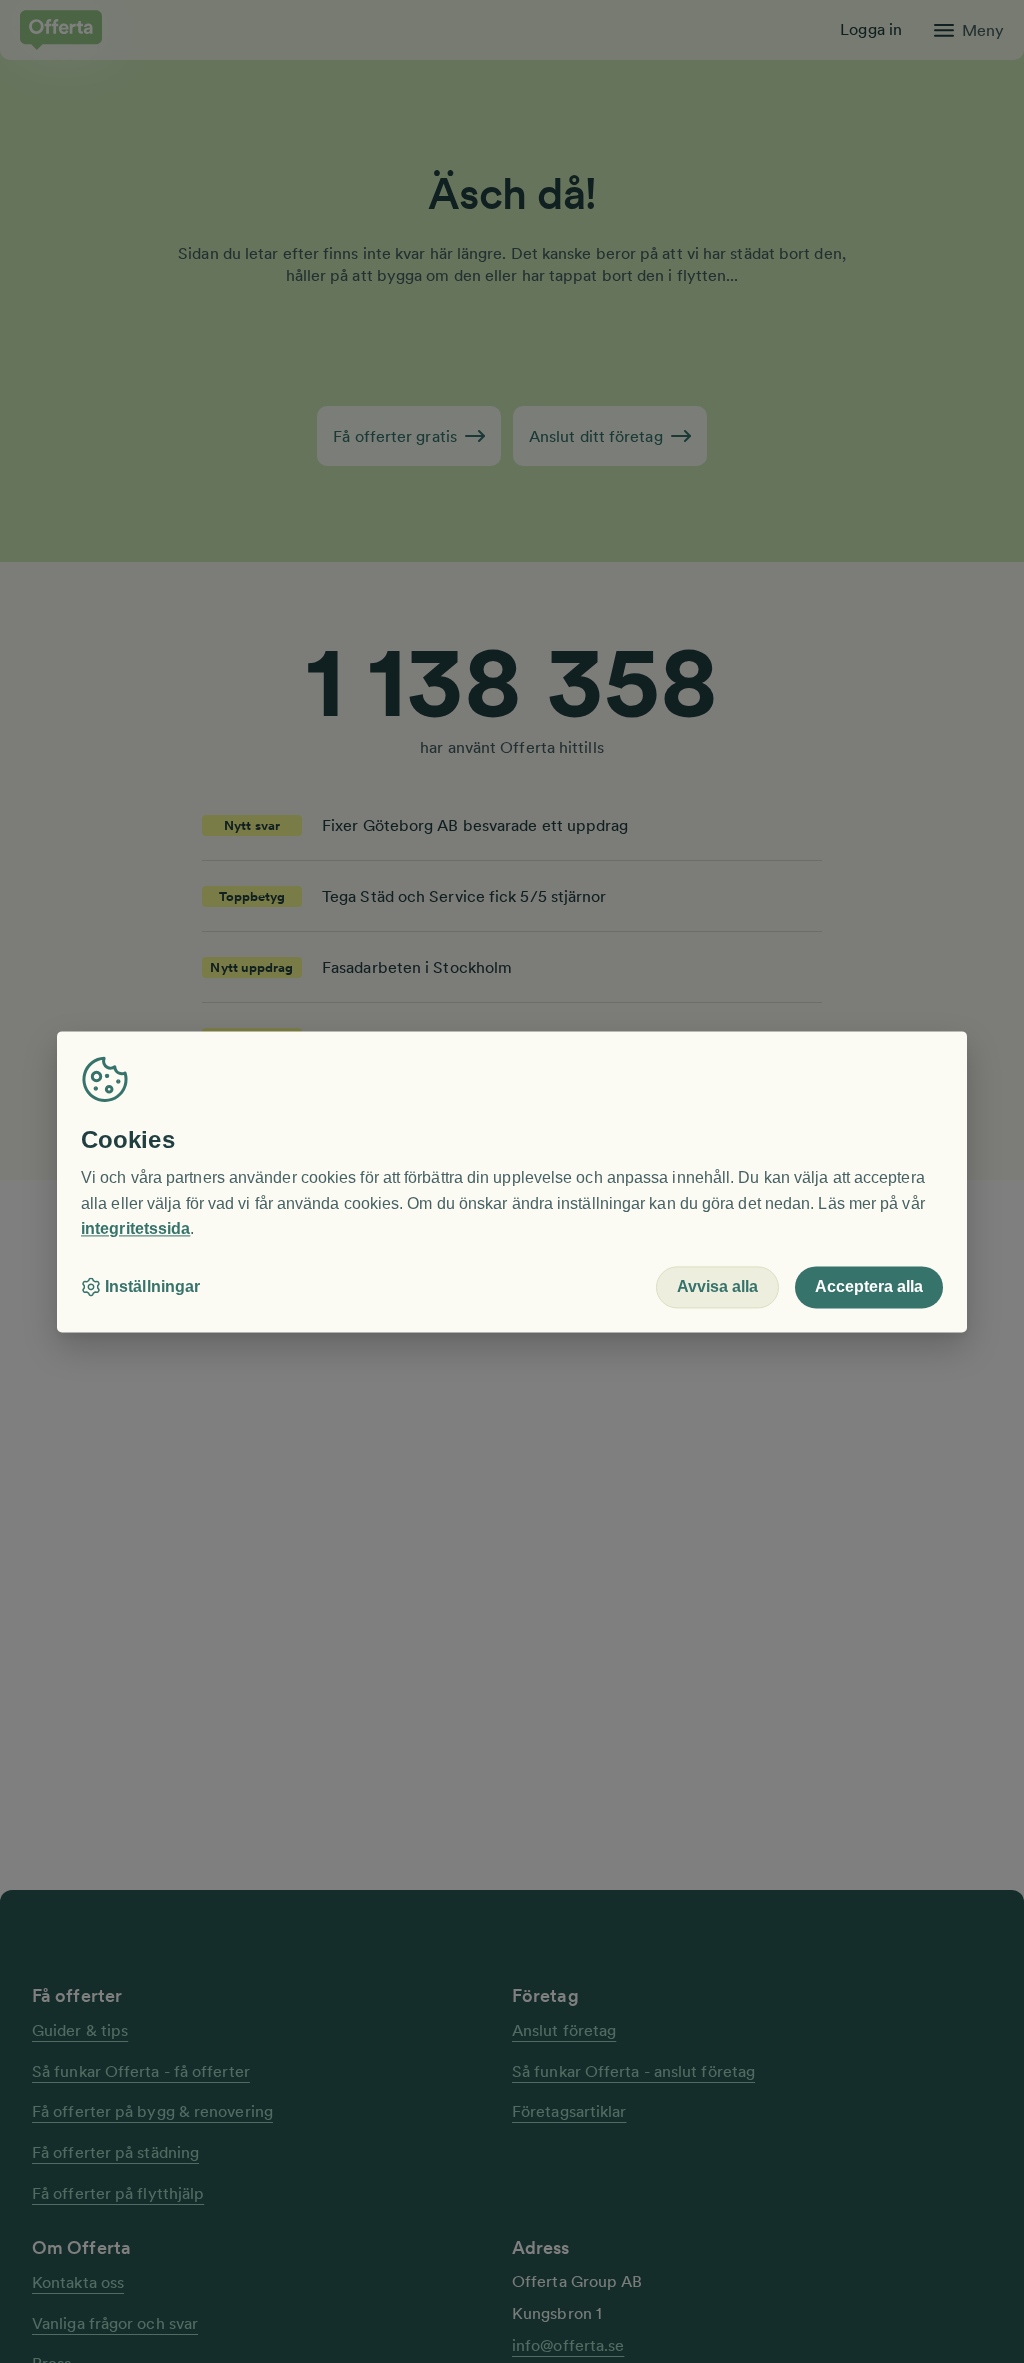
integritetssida (135, 1229)
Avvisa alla (717, 1286)
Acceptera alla (869, 1286)
